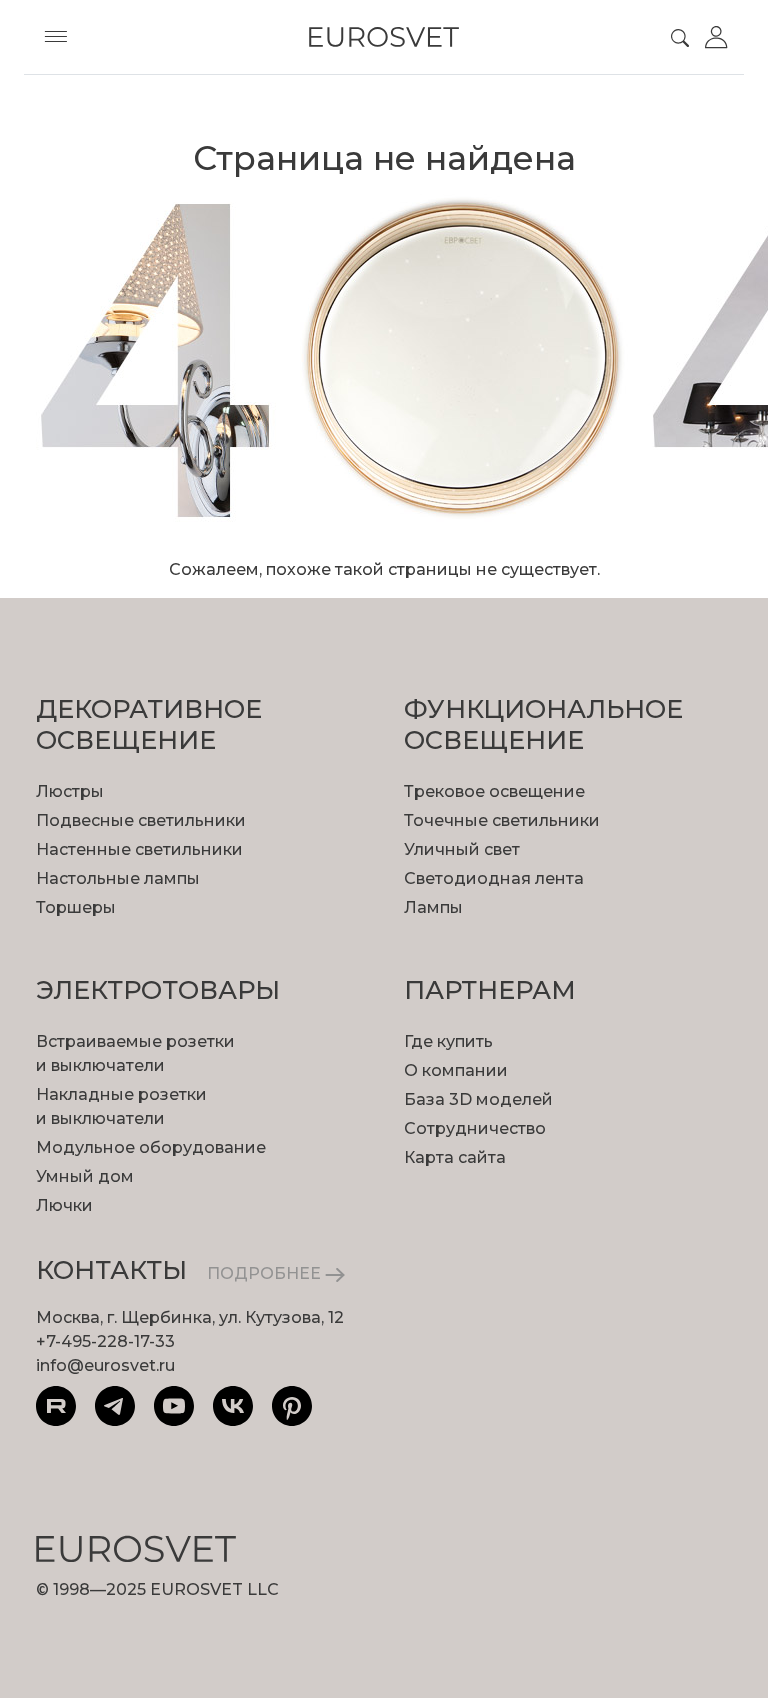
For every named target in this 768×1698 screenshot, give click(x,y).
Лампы (433, 907)
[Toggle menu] (56, 37)
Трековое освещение (494, 791)
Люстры (70, 791)
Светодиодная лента (494, 878)
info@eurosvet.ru (105, 1365)
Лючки (64, 1205)
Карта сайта (455, 1157)
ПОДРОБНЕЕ (266, 1273)
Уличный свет (462, 849)
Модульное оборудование (151, 1147)
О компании (456, 1070)
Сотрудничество (475, 1128)
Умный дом (85, 1176)
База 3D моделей (478, 1099)
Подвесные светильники (141, 820)
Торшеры (76, 907)
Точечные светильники (502, 820)
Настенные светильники (139, 849)
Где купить (448, 1041)
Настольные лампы (118, 878)
